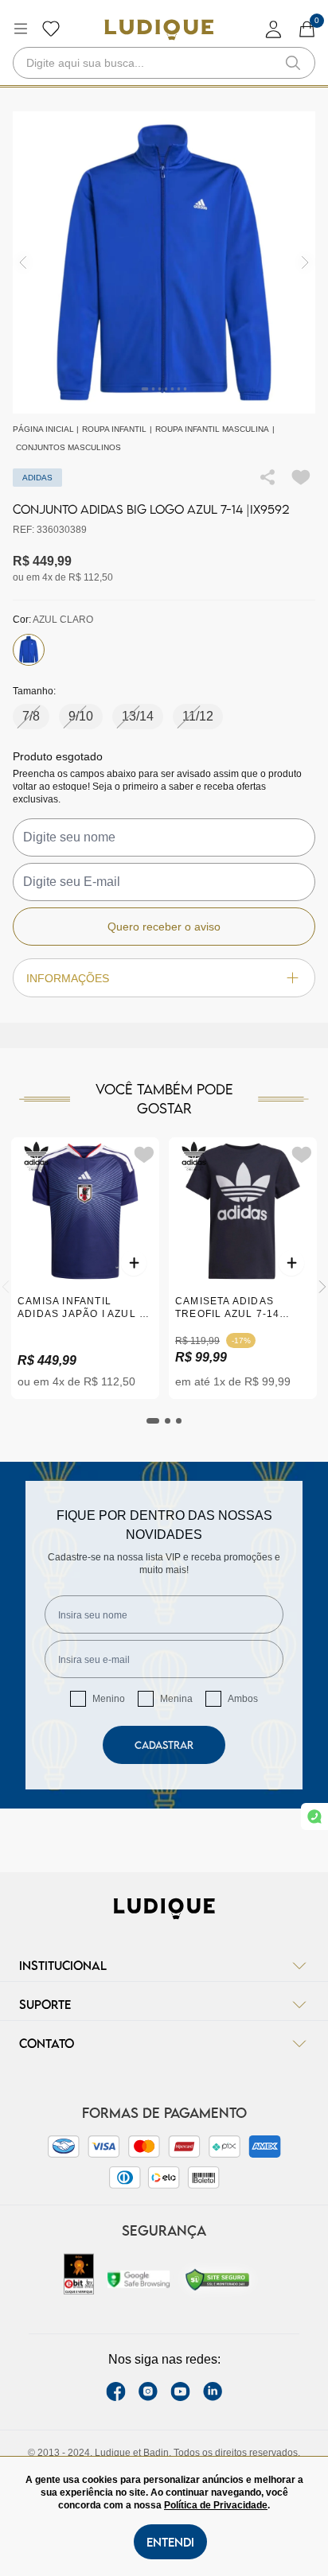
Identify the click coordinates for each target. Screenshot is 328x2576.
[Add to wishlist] (301, 477)
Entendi (170, 2542)
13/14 (138, 716)
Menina (176, 1699)
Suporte (45, 2004)
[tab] (153, 1421)
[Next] (322, 1287)
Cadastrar (164, 1745)
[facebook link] (116, 2391)
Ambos (243, 1699)
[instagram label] (148, 2391)
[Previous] (6, 1287)
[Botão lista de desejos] (51, 29)
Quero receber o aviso (164, 927)
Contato (47, 2043)
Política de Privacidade (216, 2505)
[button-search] (293, 63)
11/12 (198, 716)
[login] (274, 29)
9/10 (81, 716)
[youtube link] (180, 2391)
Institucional (63, 1965)
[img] (305, 263)
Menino (109, 1699)
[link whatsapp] (314, 1816)
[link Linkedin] (213, 2391)
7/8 (31, 716)
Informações (68, 978)
